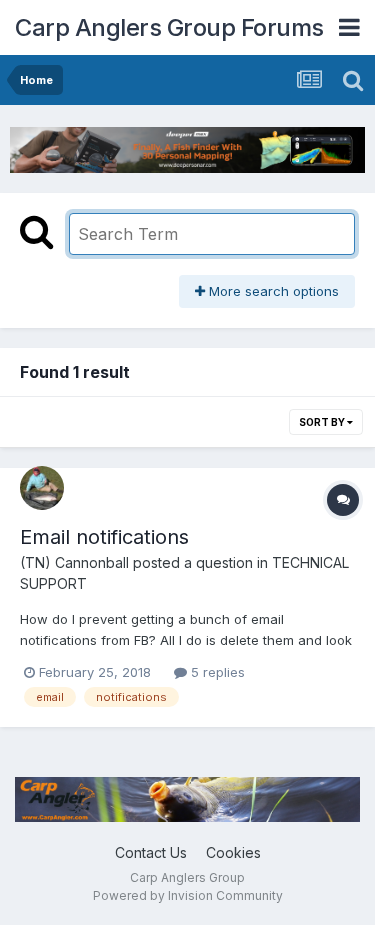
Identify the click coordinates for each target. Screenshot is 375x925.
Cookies (233, 852)
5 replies (216, 672)
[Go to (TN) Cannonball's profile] (42, 488)
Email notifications (104, 537)
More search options (272, 291)
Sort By (323, 422)
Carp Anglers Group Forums (169, 27)
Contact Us (151, 852)
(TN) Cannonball (74, 562)
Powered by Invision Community (188, 895)
